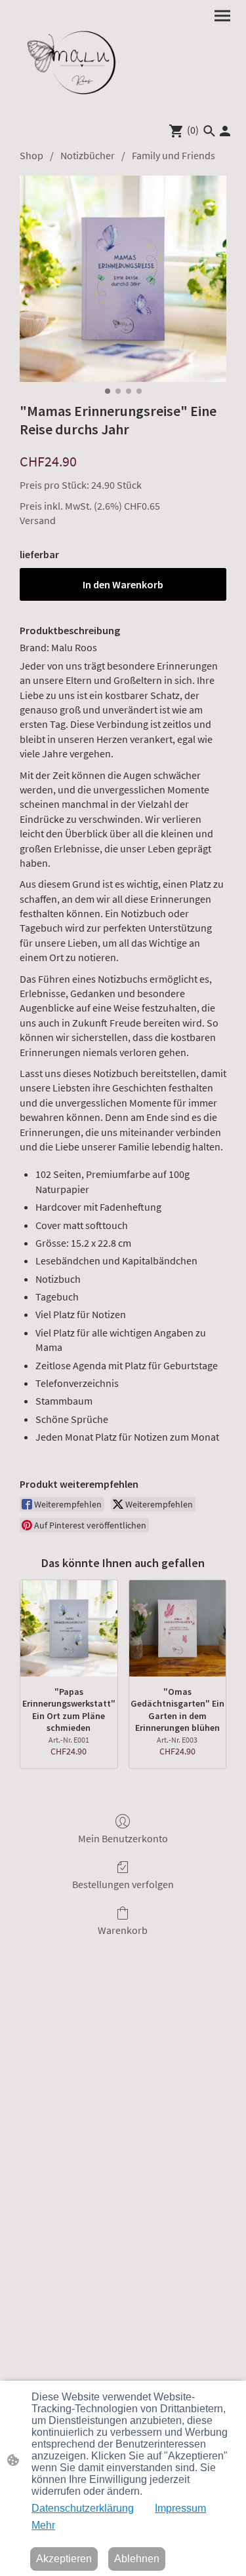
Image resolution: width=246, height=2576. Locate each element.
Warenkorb (123, 1930)
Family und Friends (174, 155)
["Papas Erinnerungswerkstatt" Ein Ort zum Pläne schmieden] (69, 1629)
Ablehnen (137, 2559)
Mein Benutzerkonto (123, 1838)
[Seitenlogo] (67, 59)
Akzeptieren (64, 2559)
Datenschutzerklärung (83, 2508)
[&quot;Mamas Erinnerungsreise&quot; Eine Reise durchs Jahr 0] (123, 279)
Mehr (43, 2525)
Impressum (180, 2508)
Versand (38, 520)
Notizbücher (88, 155)
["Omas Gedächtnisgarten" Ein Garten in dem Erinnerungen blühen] (178, 1629)
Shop (31, 155)
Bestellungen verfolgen (123, 1884)
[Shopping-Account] (225, 131)
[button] (209, 131)
